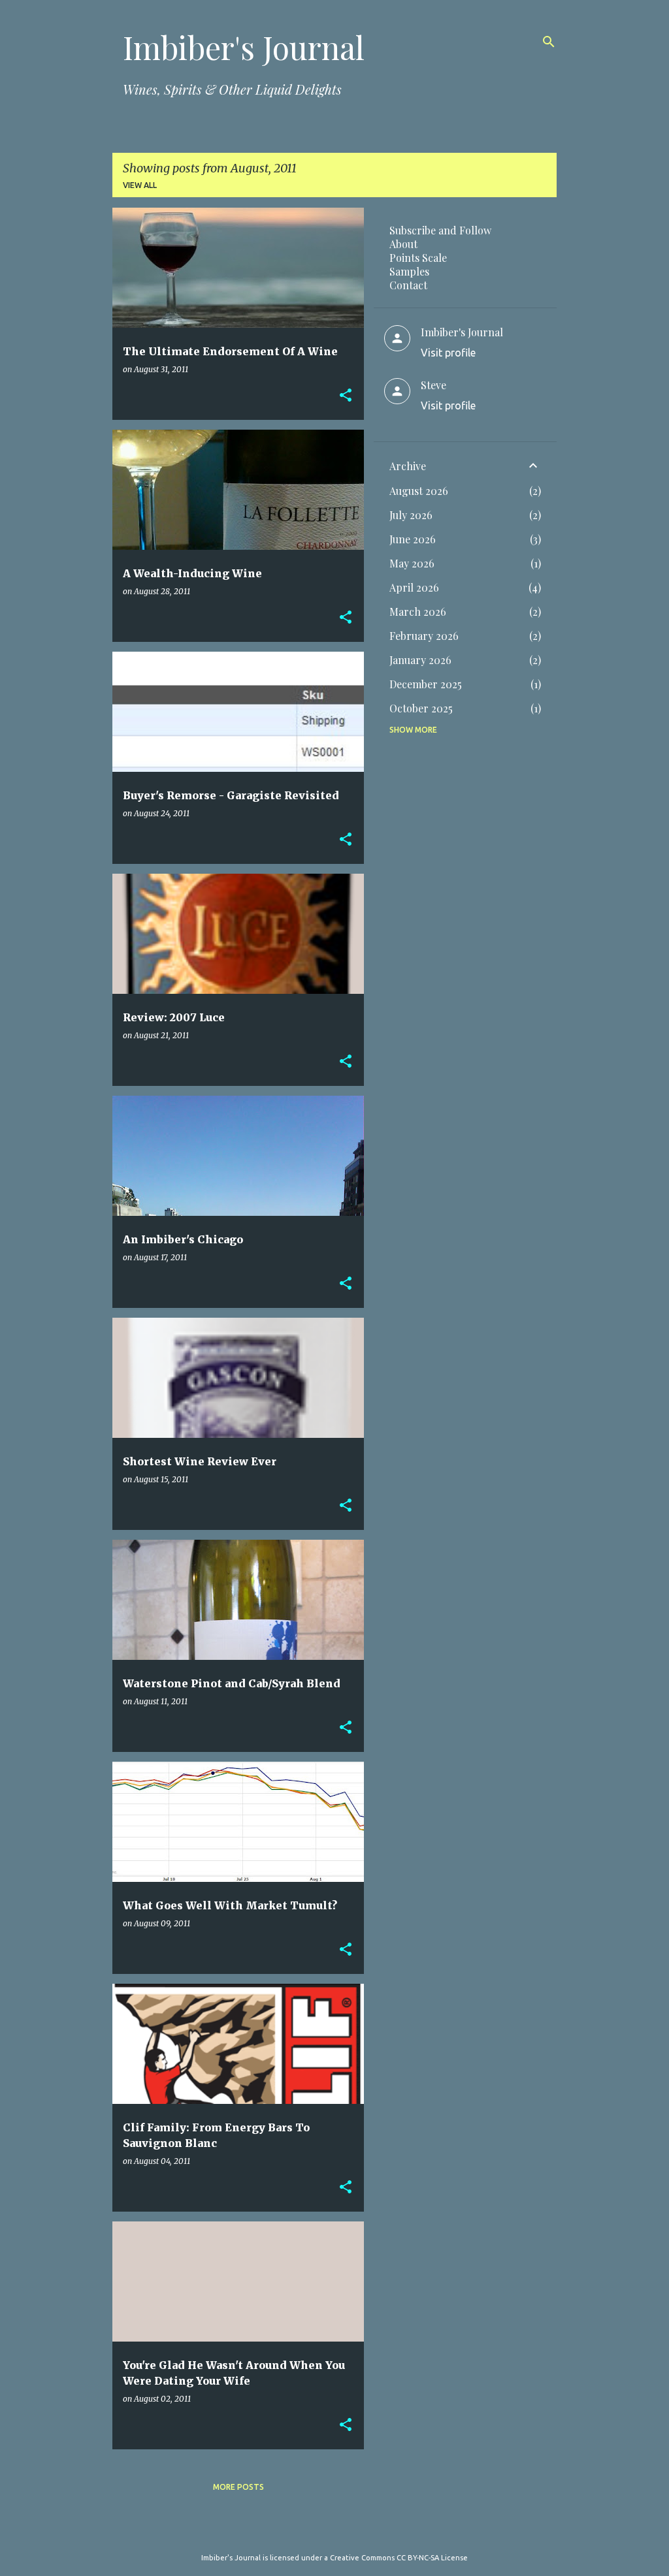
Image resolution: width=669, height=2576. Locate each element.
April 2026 (414, 587)
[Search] (549, 42)
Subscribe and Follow (440, 230)
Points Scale (418, 258)
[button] (346, 396)
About (403, 244)
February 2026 (424, 636)
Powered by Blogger (342, 2531)
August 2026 (419, 491)
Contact (408, 285)
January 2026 (420, 660)
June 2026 (413, 539)
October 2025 (421, 708)
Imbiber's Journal (244, 47)
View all (140, 185)
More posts (238, 2487)
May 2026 (412, 563)
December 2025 (426, 684)
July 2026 (411, 515)
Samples (409, 271)
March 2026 (418, 612)
